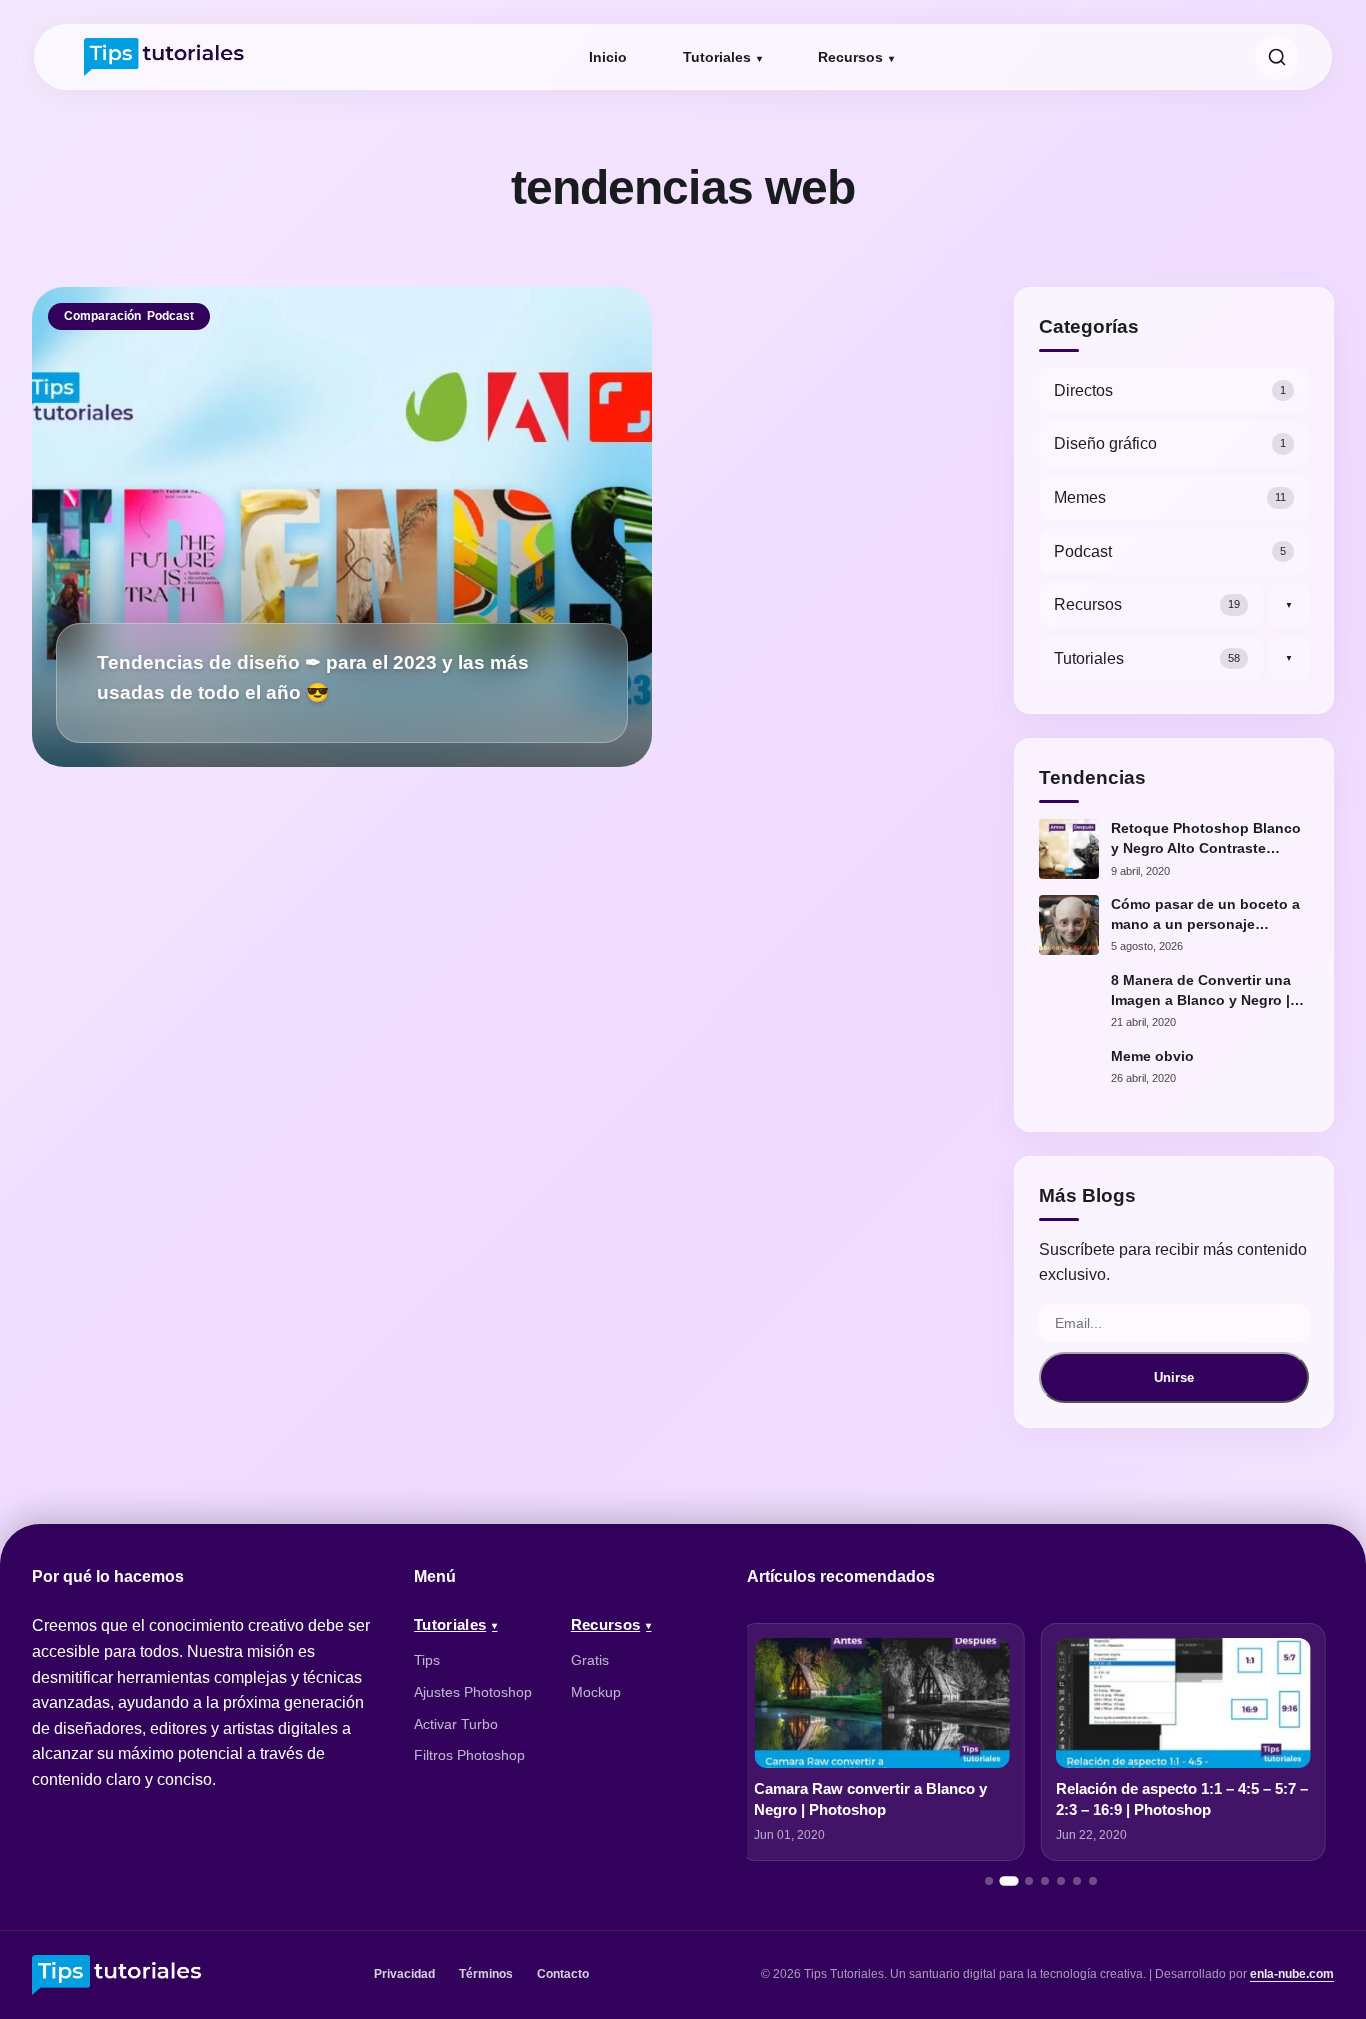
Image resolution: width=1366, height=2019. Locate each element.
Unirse (1174, 1377)
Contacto (563, 1974)
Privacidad (404, 1974)
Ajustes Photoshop (473, 1692)
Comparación (102, 316)
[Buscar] (1277, 57)
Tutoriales (717, 57)
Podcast (170, 316)
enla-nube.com (1292, 1974)
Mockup (596, 1692)
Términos (486, 1974)
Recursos (850, 57)
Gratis (590, 1660)
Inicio (608, 57)
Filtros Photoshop (469, 1755)
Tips (427, 1660)
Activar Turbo (456, 1724)
